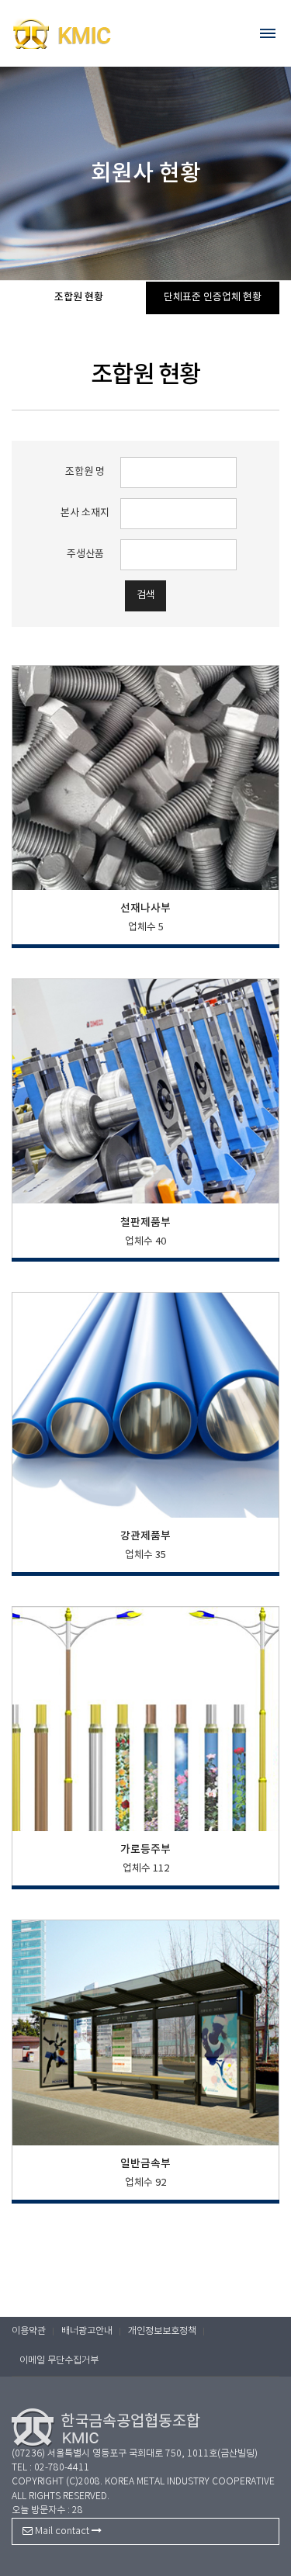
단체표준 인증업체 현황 (213, 298)
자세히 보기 (145, 861)
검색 (146, 596)
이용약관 (29, 2331)
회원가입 (245, 25)
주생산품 (85, 554)
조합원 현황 (79, 297)
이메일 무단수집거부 (59, 2361)
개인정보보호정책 (162, 2331)
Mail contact (62, 2531)
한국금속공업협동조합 (93, 33)
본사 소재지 (85, 513)
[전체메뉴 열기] (268, 33)
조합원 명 (85, 472)
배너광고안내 (87, 2331)
